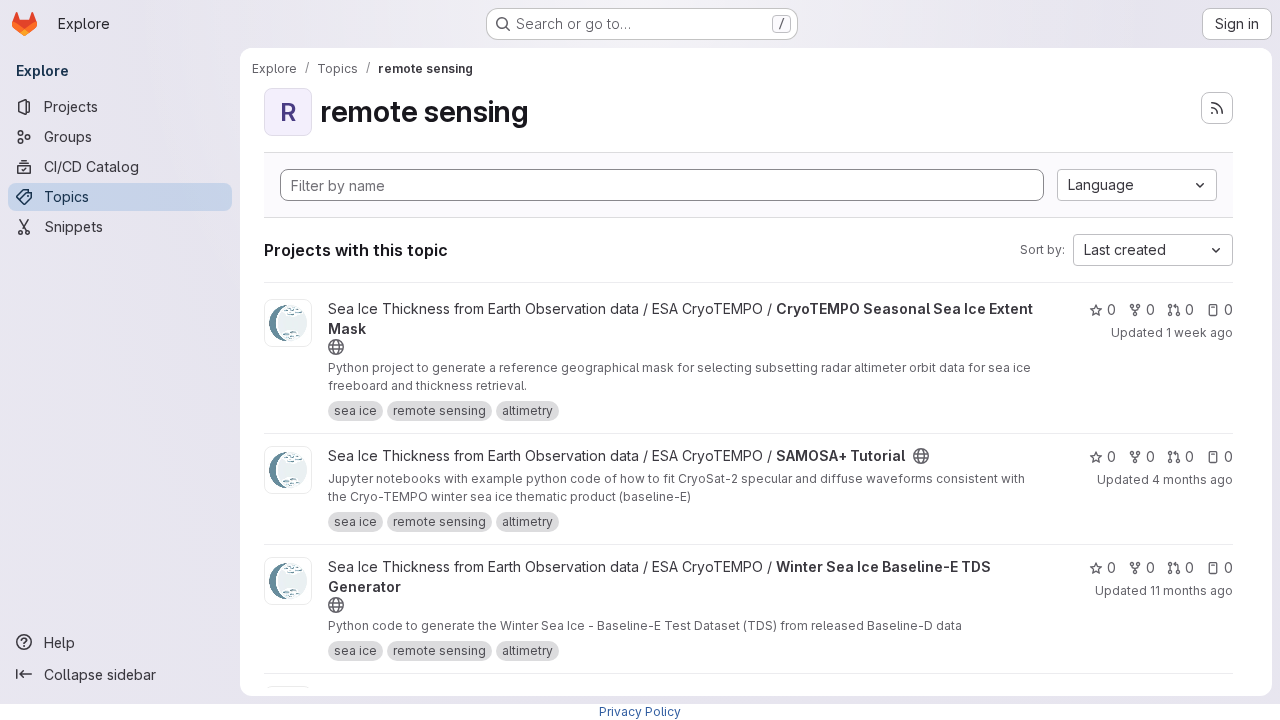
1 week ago (1199, 332)
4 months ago (1192, 479)
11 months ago (1191, 590)
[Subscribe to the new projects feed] (1217, 108)
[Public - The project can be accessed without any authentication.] (336, 347)
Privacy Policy (640, 711)
